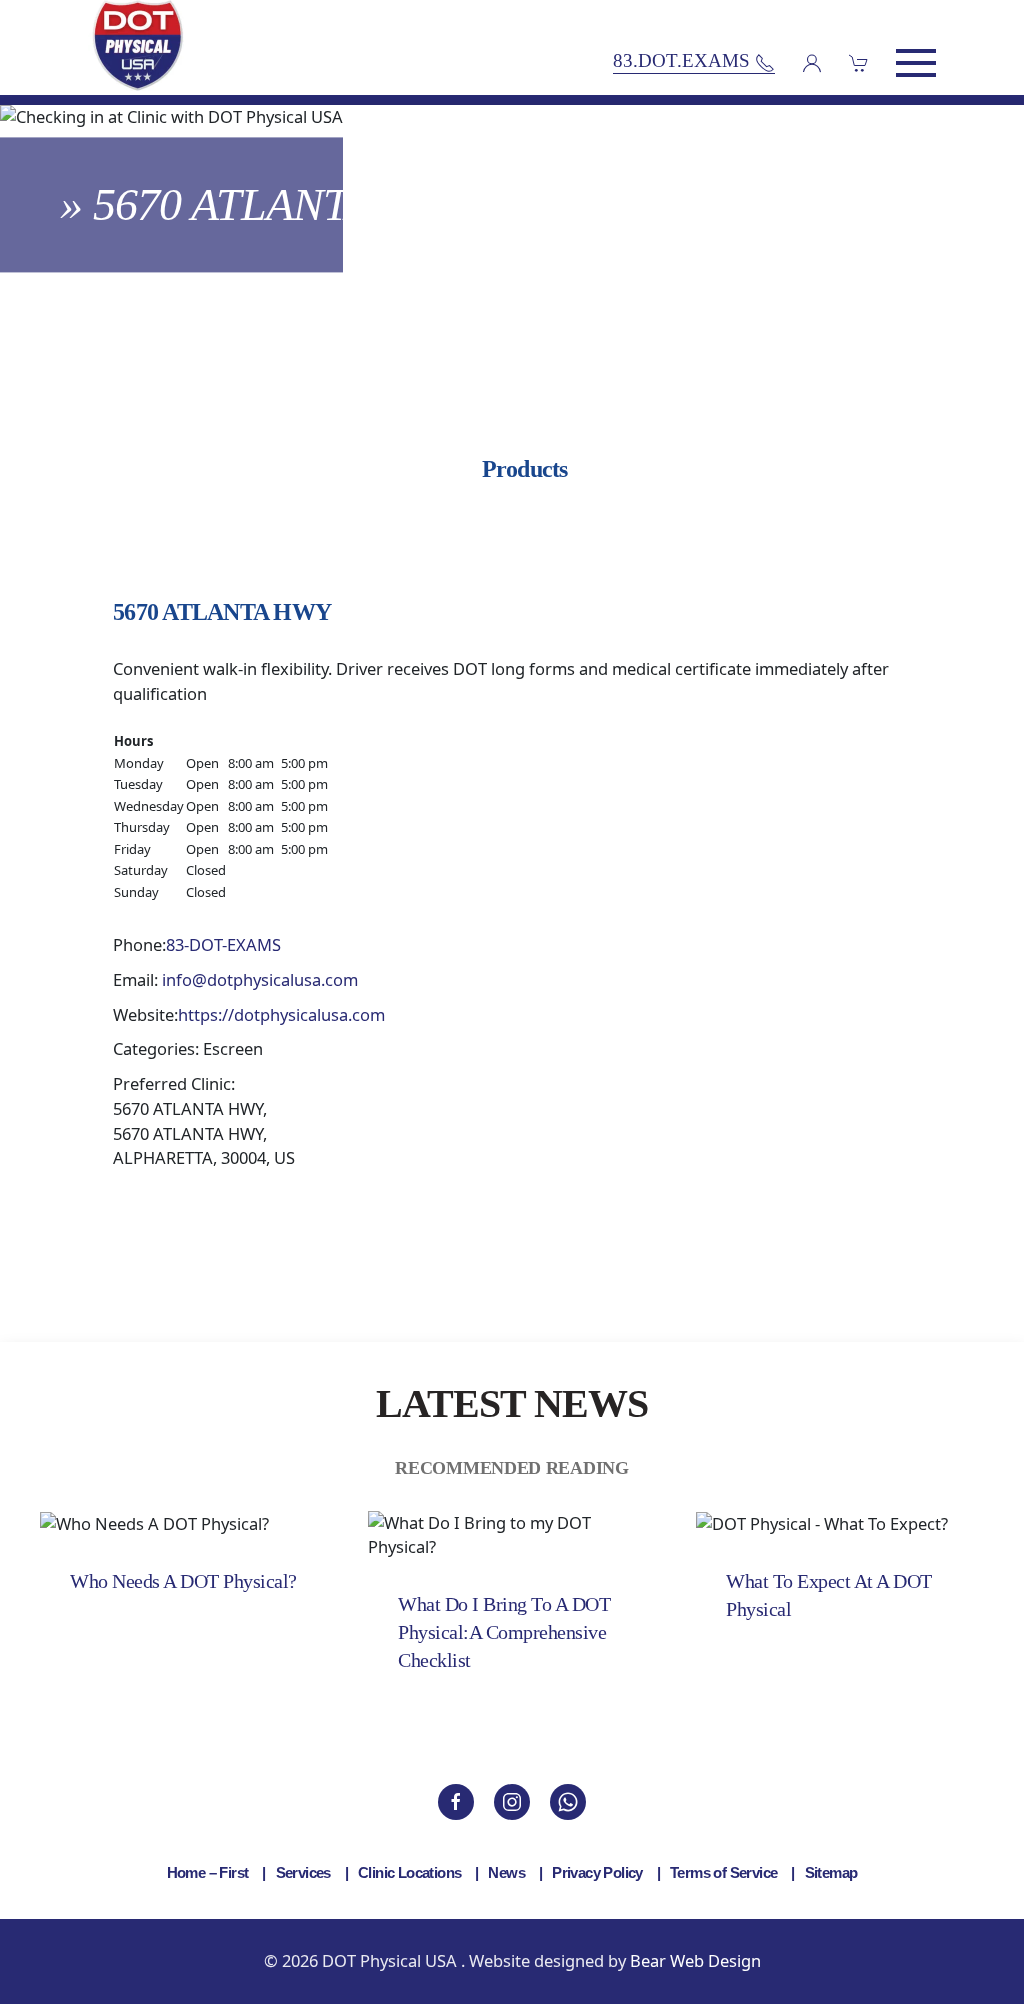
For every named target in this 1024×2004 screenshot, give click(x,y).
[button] (916, 63)
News (506, 1872)
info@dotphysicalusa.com (260, 979)
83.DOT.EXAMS (684, 62)
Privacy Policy (597, 1872)
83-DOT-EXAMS (223, 944)
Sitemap (831, 1872)
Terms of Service (723, 1872)
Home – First (208, 1872)
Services (303, 1872)
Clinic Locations (409, 1872)
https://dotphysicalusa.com (281, 1014)
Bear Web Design (695, 1960)
